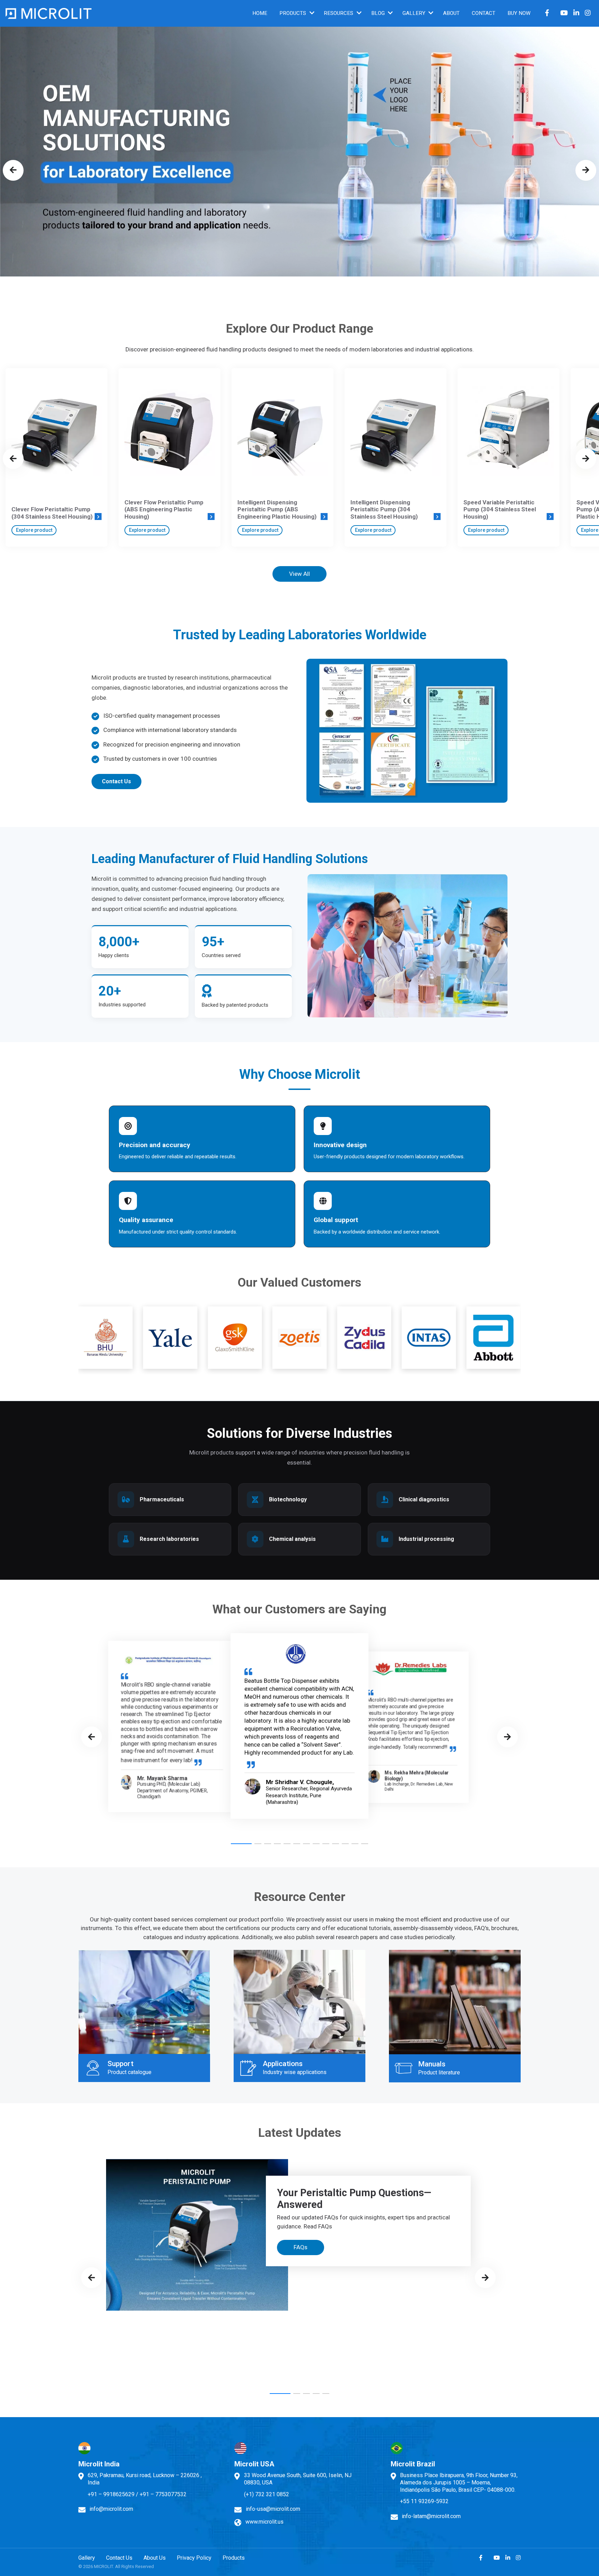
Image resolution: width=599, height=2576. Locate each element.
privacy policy (356, 1348)
